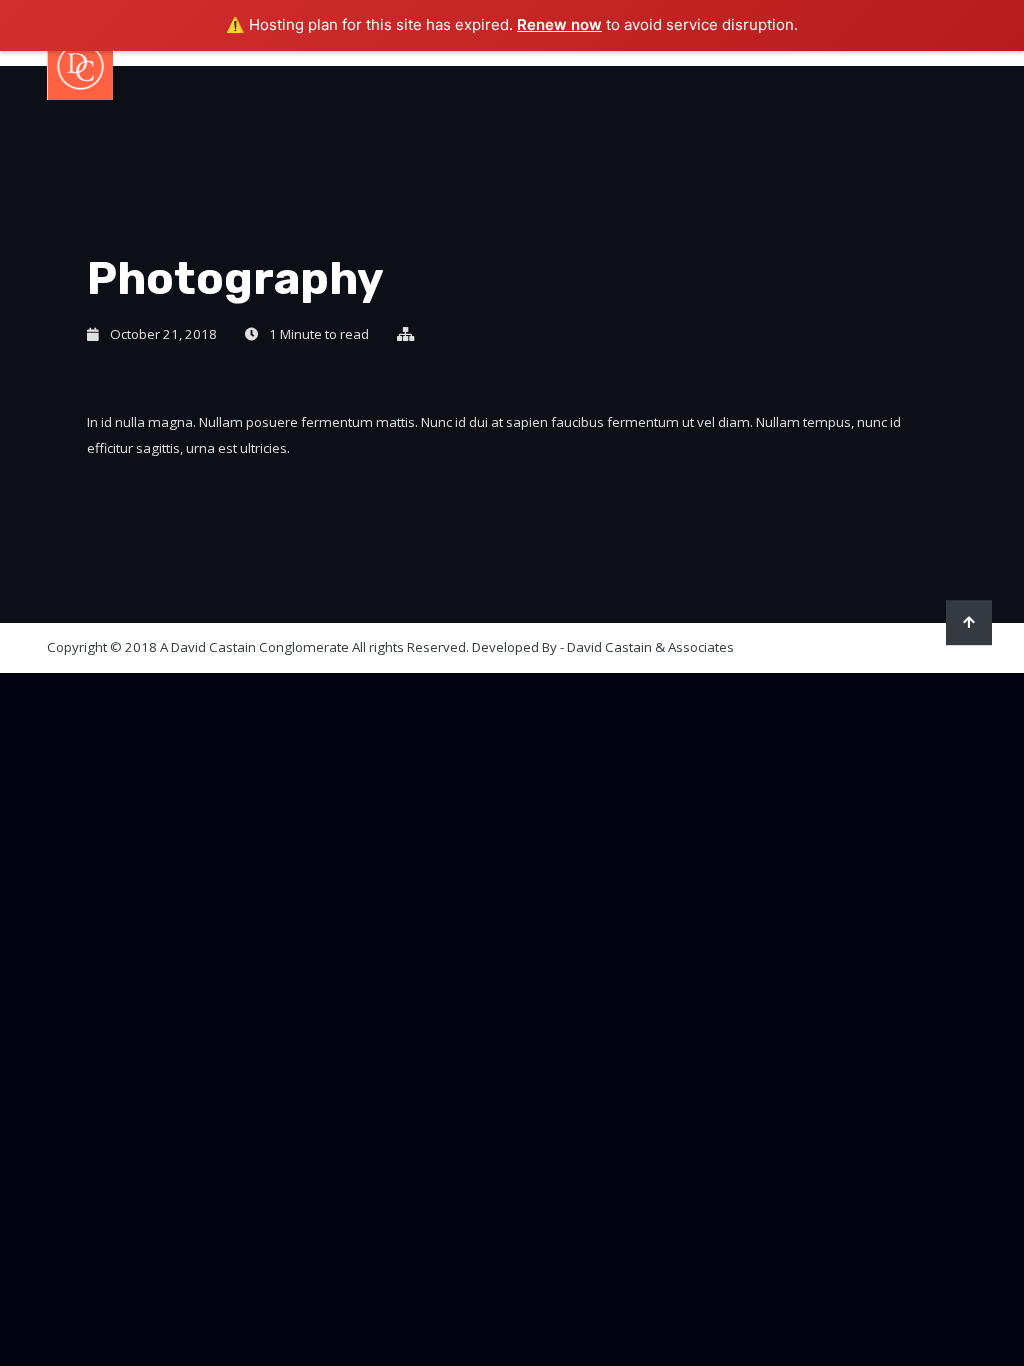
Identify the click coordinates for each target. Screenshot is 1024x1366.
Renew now (559, 24)
